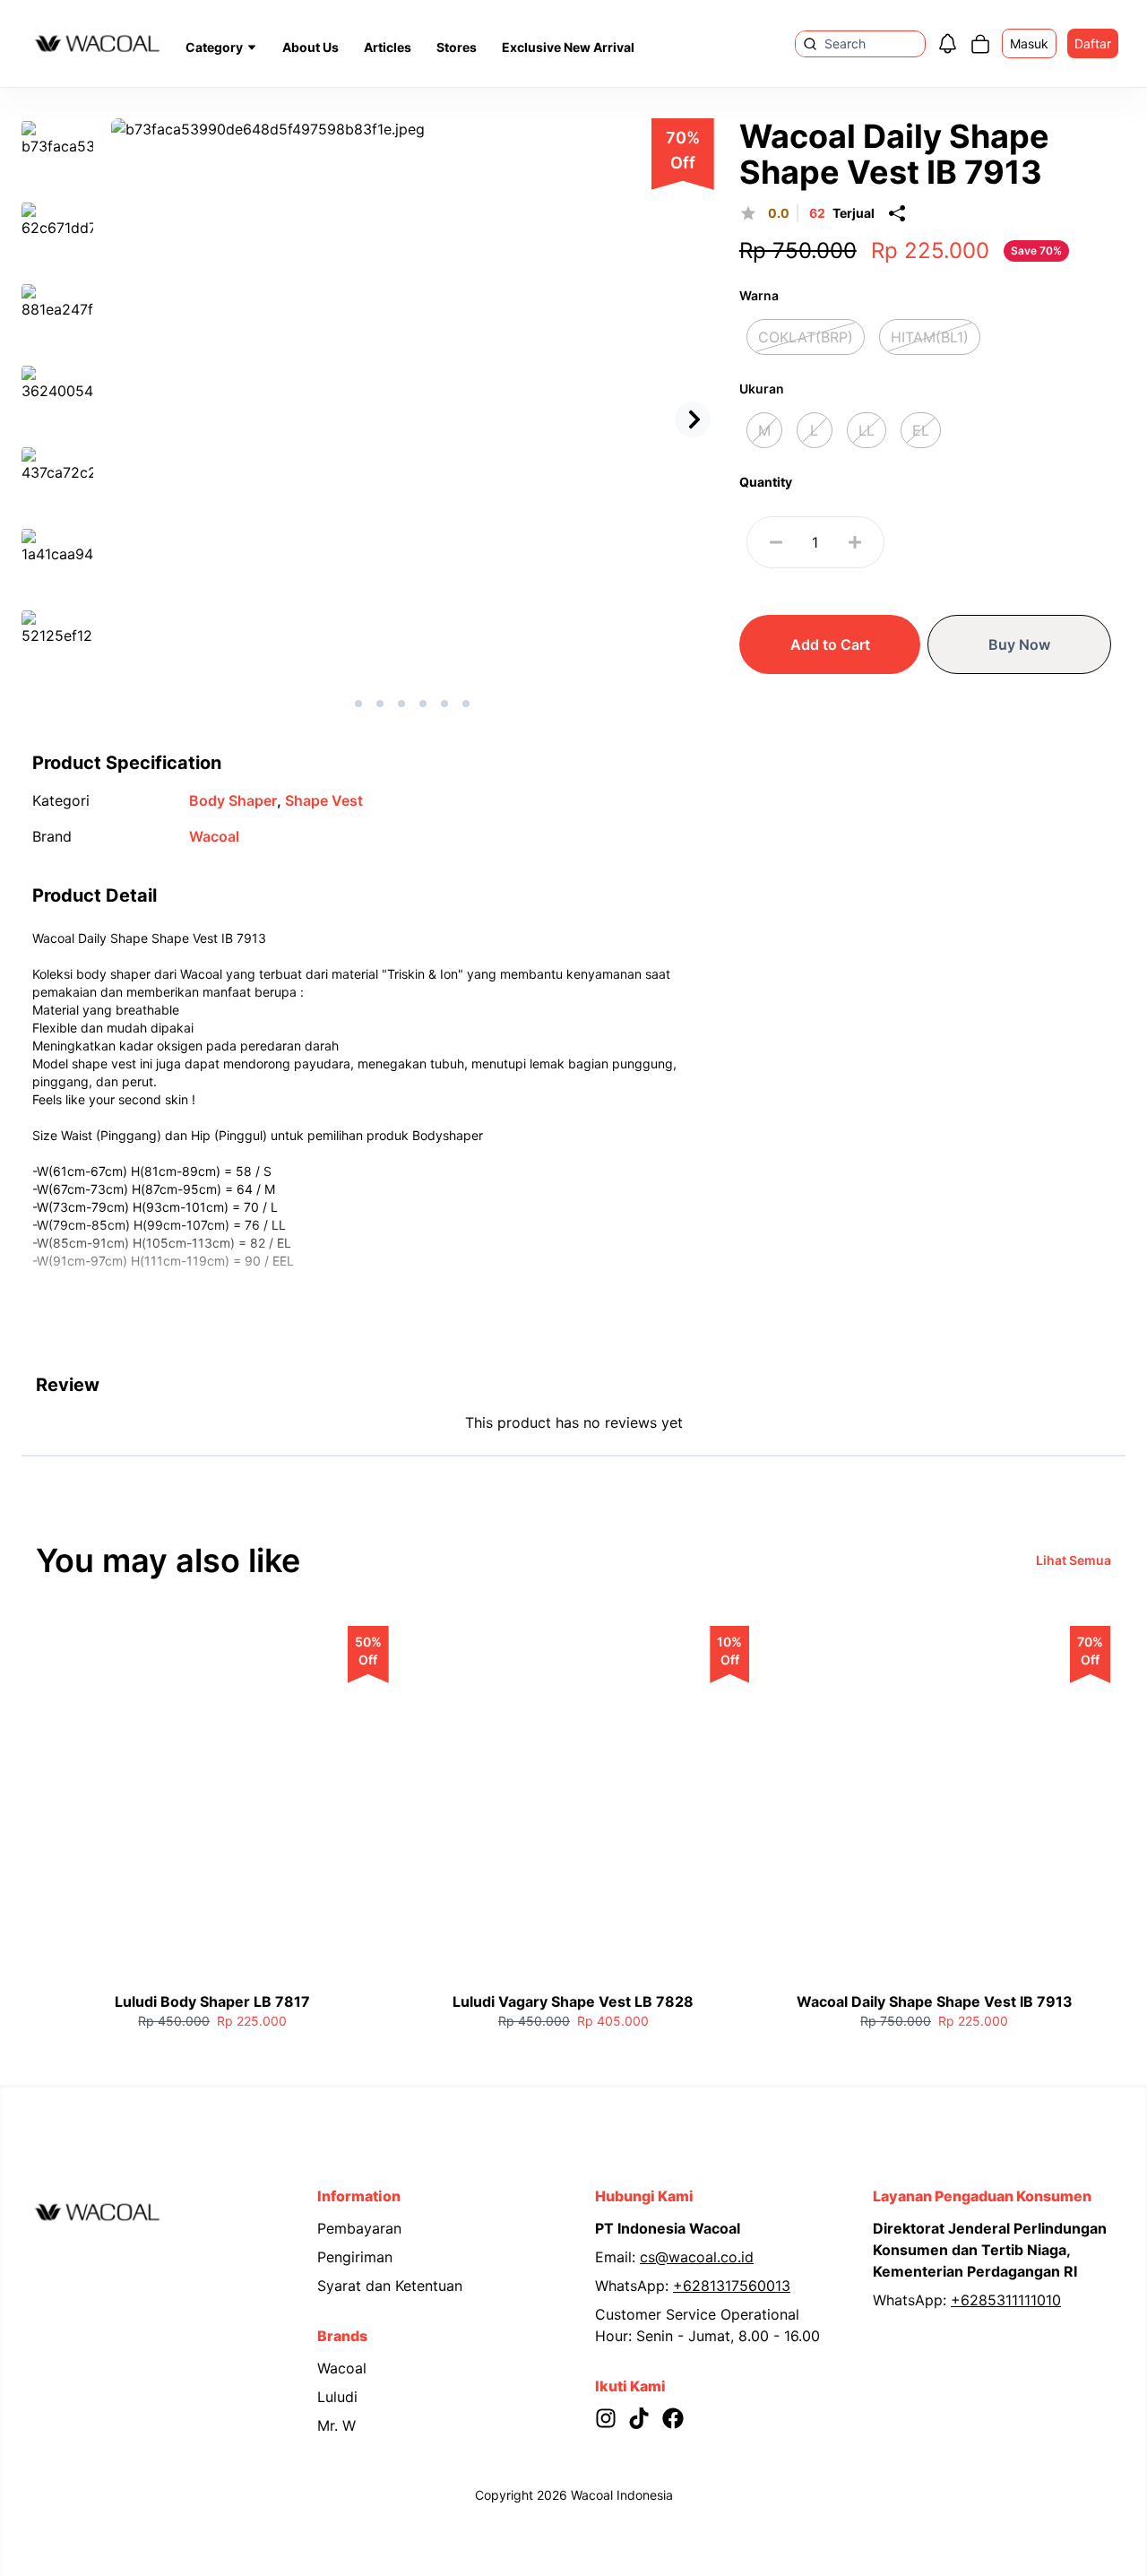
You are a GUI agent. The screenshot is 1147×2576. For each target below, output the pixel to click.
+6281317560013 (732, 2286)
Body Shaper (235, 800)
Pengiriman (355, 2257)
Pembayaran (359, 2228)
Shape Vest (324, 800)
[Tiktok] (645, 2418)
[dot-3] (423, 704)
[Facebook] (679, 2418)
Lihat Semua (1074, 1560)
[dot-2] (401, 704)
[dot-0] (358, 704)
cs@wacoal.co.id (697, 2257)
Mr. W (336, 2425)
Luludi (337, 2397)
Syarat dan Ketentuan (390, 2286)
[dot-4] (444, 704)
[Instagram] (612, 2418)
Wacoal (214, 836)
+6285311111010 (1006, 2300)
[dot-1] (380, 704)
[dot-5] (466, 704)
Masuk (1029, 43)
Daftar (1093, 43)
